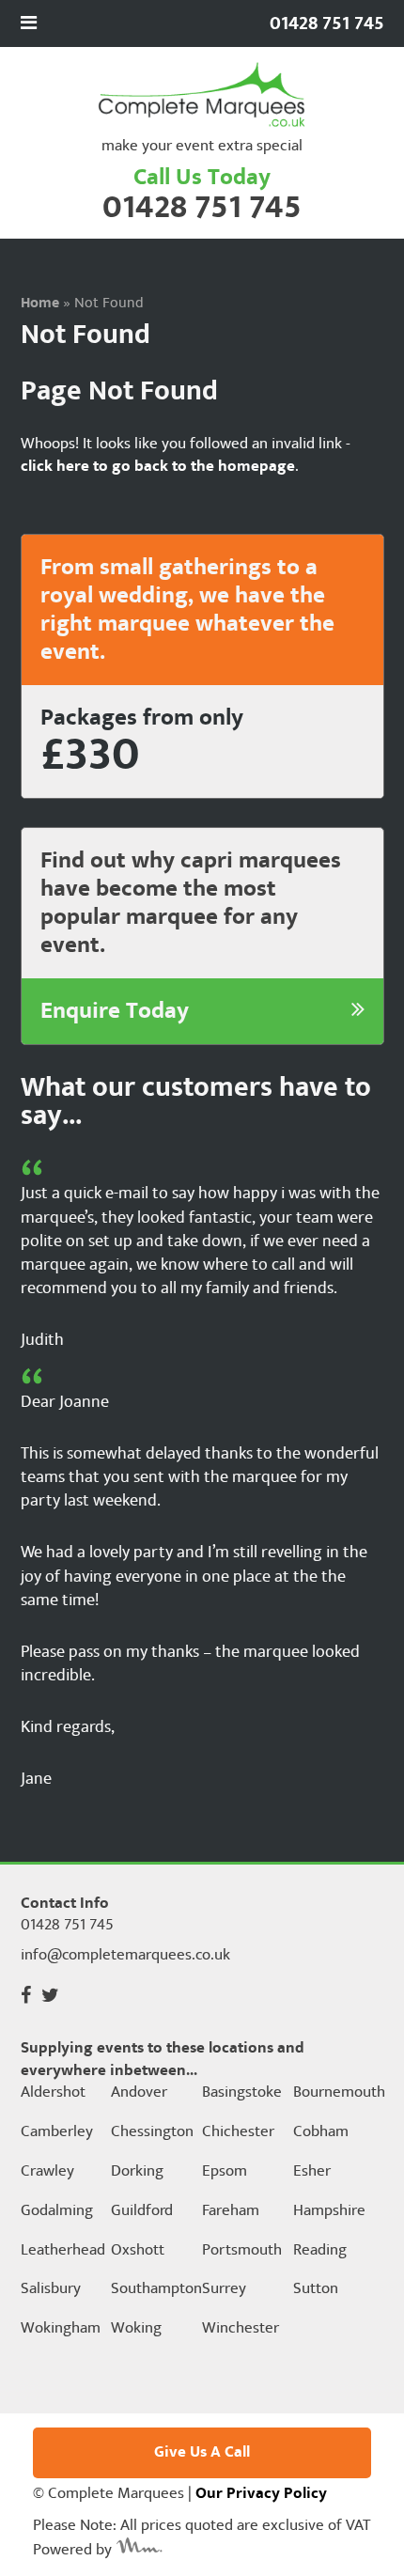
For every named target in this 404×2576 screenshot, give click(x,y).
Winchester (241, 2329)
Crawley (47, 2172)
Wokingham (61, 2329)
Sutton (316, 2289)
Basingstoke (242, 2093)
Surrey (224, 2289)
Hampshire (329, 2211)
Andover (139, 2093)
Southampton (155, 2289)
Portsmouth (242, 2251)
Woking (136, 2329)
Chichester (238, 2132)
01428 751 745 (202, 207)
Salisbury (51, 2289)
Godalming (57, 2211)
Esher (312, 2172)
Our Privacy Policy (261, 2493)
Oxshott (138, 2251)
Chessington (152, 2132)
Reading (320, 2251)
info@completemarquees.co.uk (125, 1955)
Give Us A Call (202, 2452)
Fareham (231, 2211)
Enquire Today (115, 1011)
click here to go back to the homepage (158, 466)
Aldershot (53, 2093)
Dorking (137, 2172)
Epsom (225, 2172)
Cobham (321, 2132)
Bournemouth (337, 2093)
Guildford (142, 2211)
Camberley (57, 2132)
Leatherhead (63, 2251)
